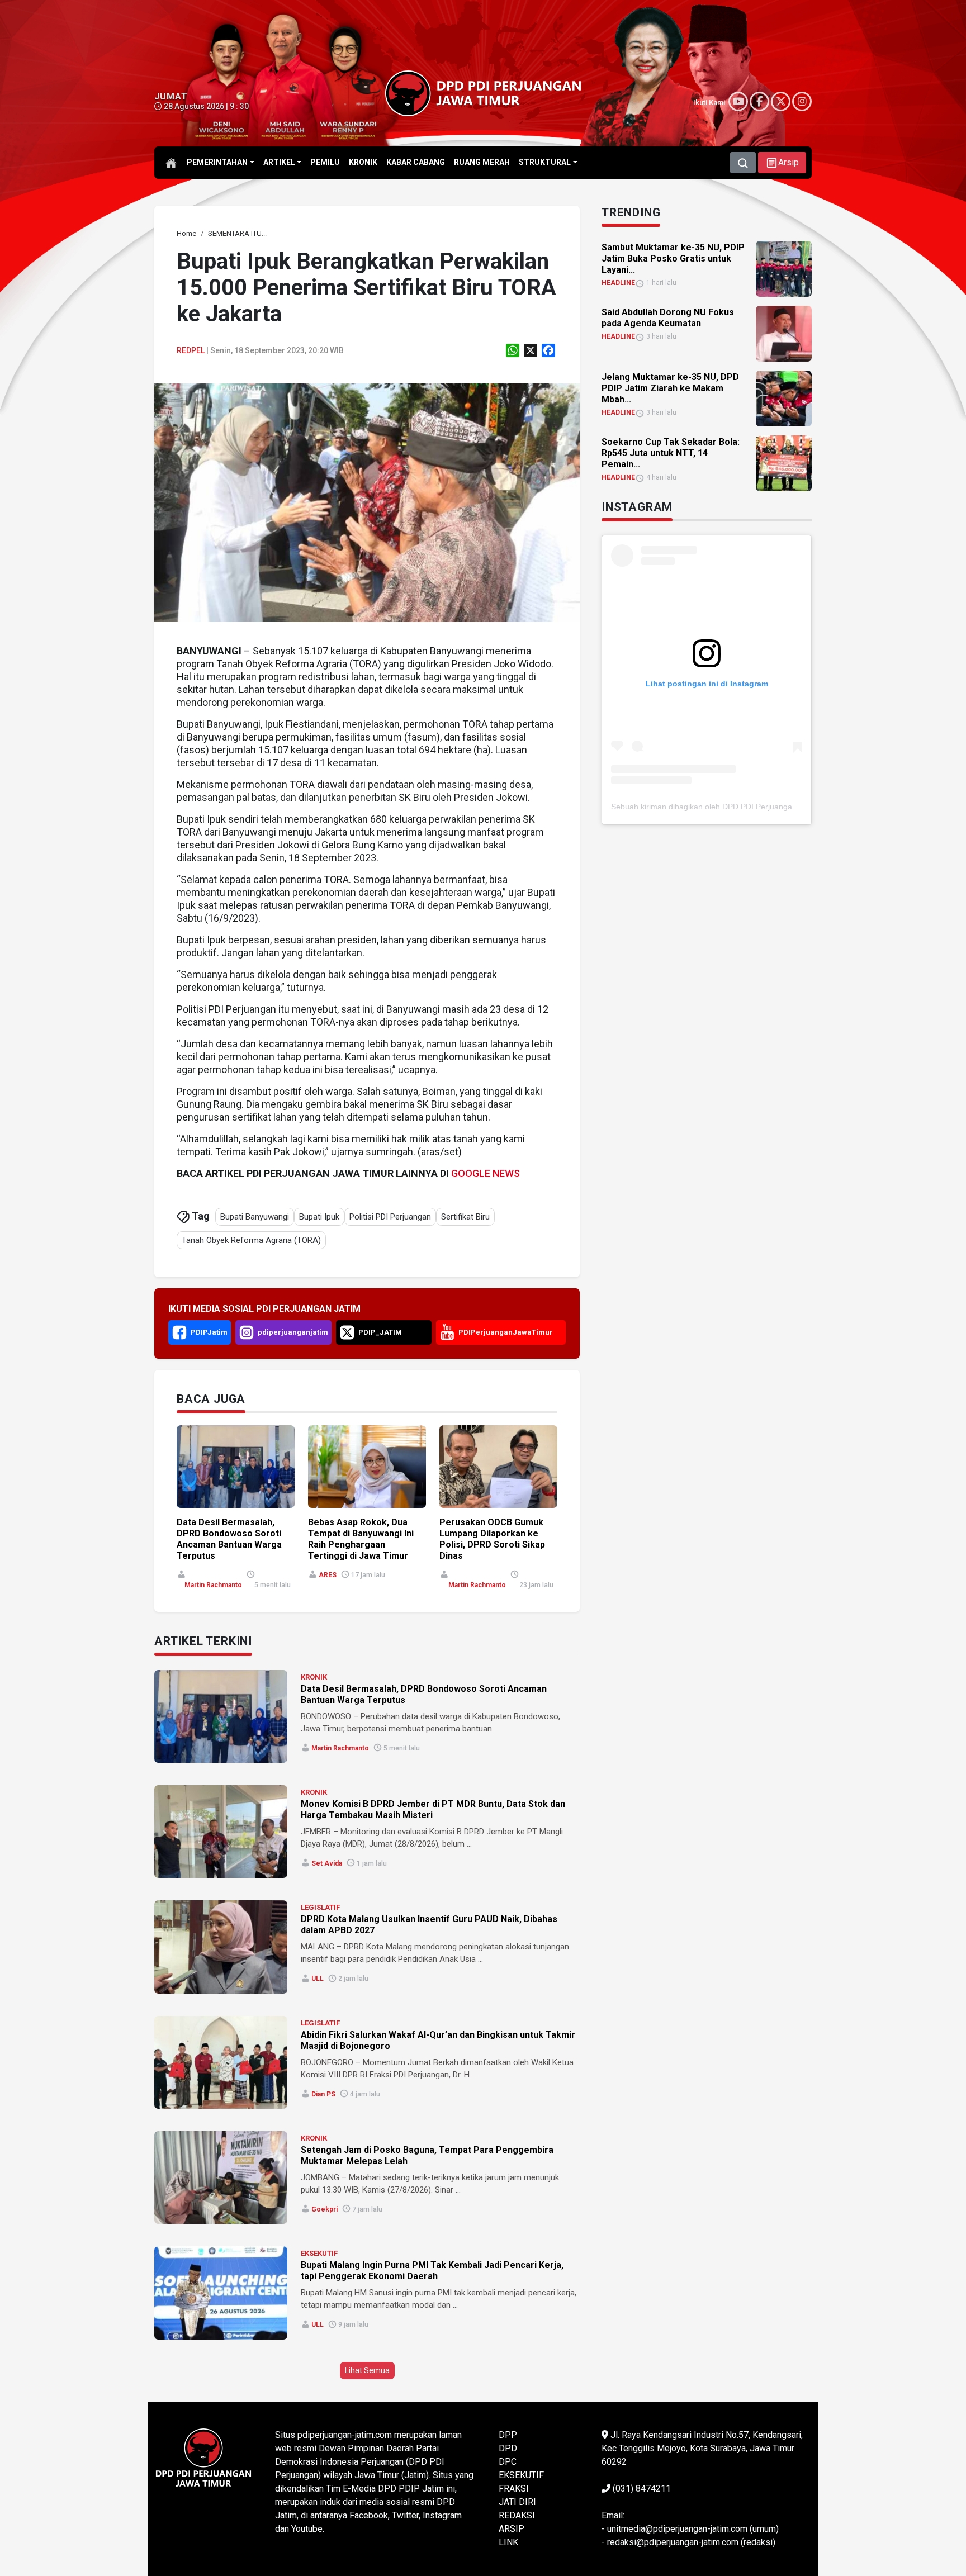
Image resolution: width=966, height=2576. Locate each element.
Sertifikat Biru (465, 1217)
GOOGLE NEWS (486, 1173)
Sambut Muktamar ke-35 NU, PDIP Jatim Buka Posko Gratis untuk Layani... (673, 258)
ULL (318, 1979)
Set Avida (327, 1863)
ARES (328, 1575)
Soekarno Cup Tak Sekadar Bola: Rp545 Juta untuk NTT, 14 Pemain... (671, 453)
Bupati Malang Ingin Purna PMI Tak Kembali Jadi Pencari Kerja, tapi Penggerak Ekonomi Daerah (432, 2271)
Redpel (191, 350)
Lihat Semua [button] (367, 2370)
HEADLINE (618, 283)
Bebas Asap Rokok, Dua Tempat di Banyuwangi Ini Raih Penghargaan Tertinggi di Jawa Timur (361, 1539)
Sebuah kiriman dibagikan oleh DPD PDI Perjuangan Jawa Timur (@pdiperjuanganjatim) (767, 807)
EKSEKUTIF (319, 2253)
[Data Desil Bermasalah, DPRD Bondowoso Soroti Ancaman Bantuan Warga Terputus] (221, 1716)
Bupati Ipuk (319, 1217)
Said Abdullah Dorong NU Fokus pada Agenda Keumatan (668, 318)
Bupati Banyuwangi (255, 1217)
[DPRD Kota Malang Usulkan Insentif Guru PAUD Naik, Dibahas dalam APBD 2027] (221, 1947)
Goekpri (325, 2209)
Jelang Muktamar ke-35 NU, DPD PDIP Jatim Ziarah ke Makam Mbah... (670, 388)
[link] (367, 502)
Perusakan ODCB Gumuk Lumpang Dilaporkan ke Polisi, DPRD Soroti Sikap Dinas (492, 1539)
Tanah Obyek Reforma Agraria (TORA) (251, 1240)
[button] (782, 163)
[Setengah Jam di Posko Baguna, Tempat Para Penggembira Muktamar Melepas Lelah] (221, 2177)
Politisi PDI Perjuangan (390, 1217)
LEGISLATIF (320, 1907)
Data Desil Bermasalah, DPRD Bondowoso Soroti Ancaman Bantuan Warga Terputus (229, 1539)
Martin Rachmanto (213, 1585)
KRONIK (314, 1677)
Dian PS (323, 2094)
